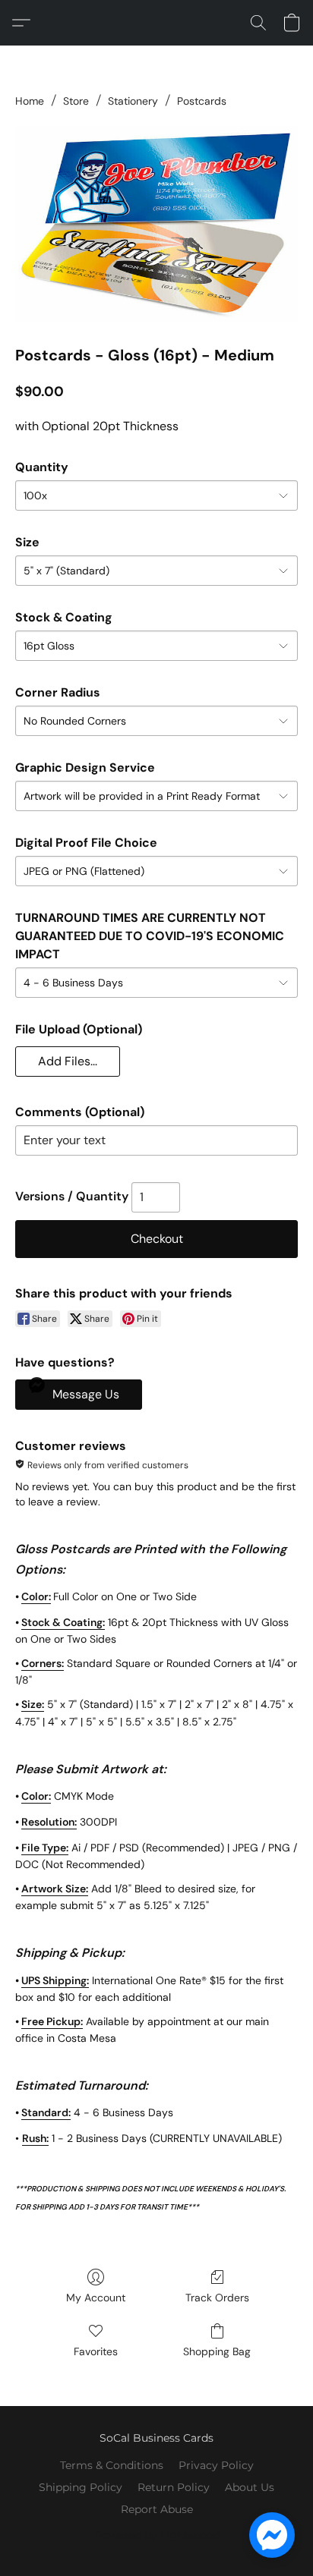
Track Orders (217, 2298)
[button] (25, 23)
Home (30, 101)
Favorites (96, 2351)
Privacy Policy (216, 2465)
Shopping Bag (217, 2351)
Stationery (133, 101)
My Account (96, 2298)
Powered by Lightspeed (157, 2535)
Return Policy (174, 2487)
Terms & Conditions (112, 2465)
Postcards (202, 101)
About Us (250, 2487)
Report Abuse (157, 2509)
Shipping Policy (81, 2487)
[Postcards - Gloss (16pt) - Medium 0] (156, 224)
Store (76, 101)
